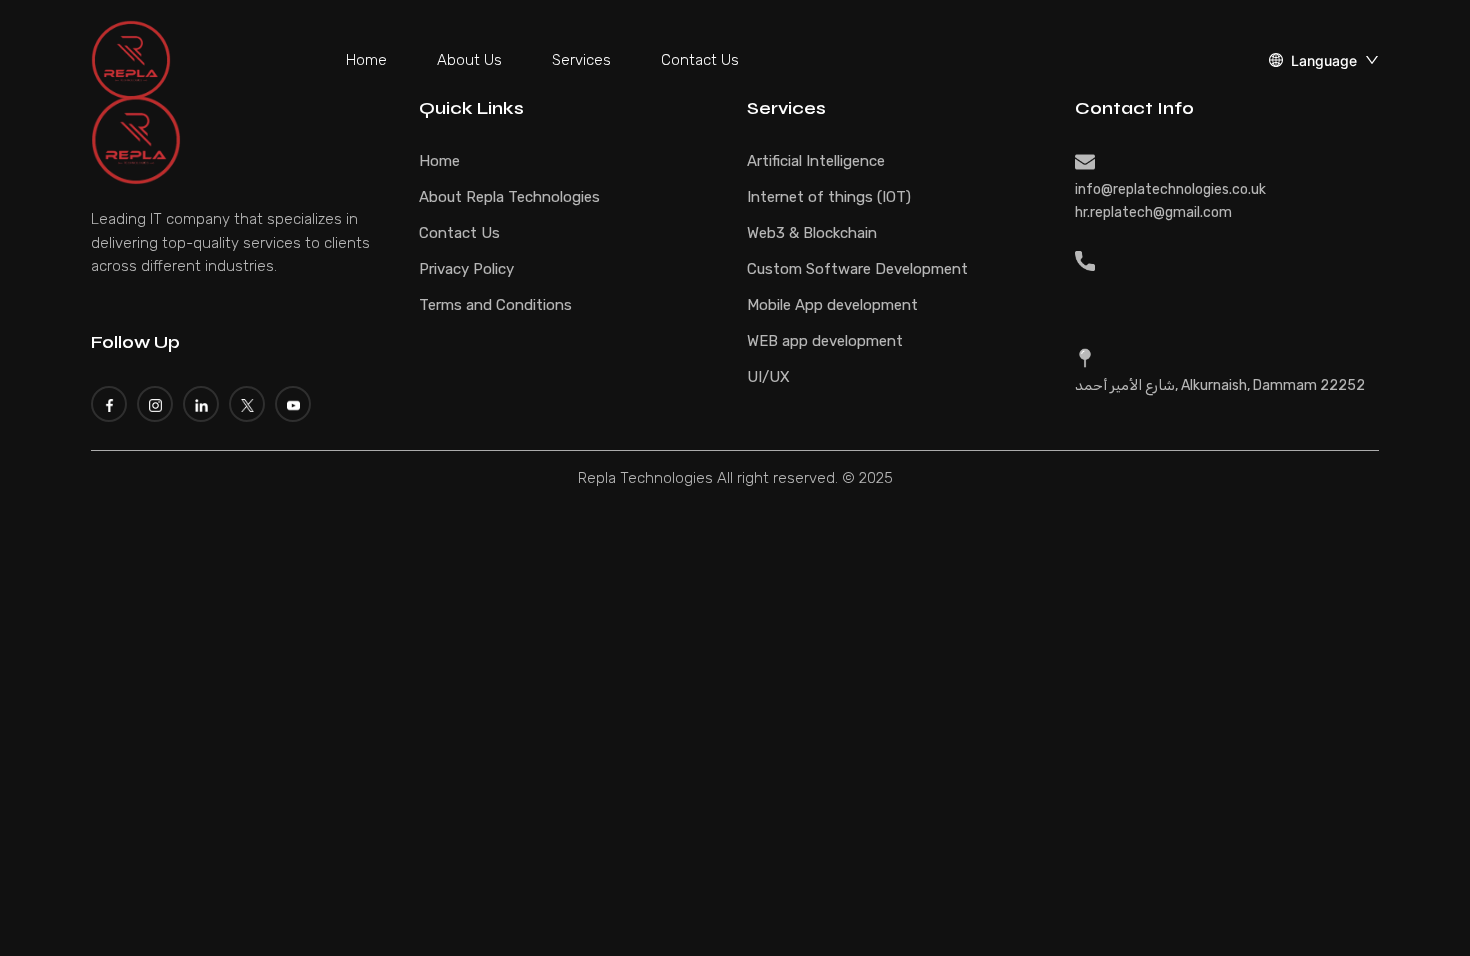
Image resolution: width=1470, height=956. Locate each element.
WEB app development (825, 341)
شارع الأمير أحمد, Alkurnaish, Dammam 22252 (1220, 385)
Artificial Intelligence (816, 161)
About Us (469, 60)
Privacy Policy (466, 269)
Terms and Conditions (495, 305)
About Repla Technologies (509, 197)
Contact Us (700, 60)
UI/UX (768, 377)
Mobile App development (832, 305)
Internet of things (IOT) (829, 197)
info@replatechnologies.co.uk (1170, 189)
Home (366, 60)
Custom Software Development (857, 269)
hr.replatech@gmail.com (1153, 212)
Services (581, 60)
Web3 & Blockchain (812, 233)
